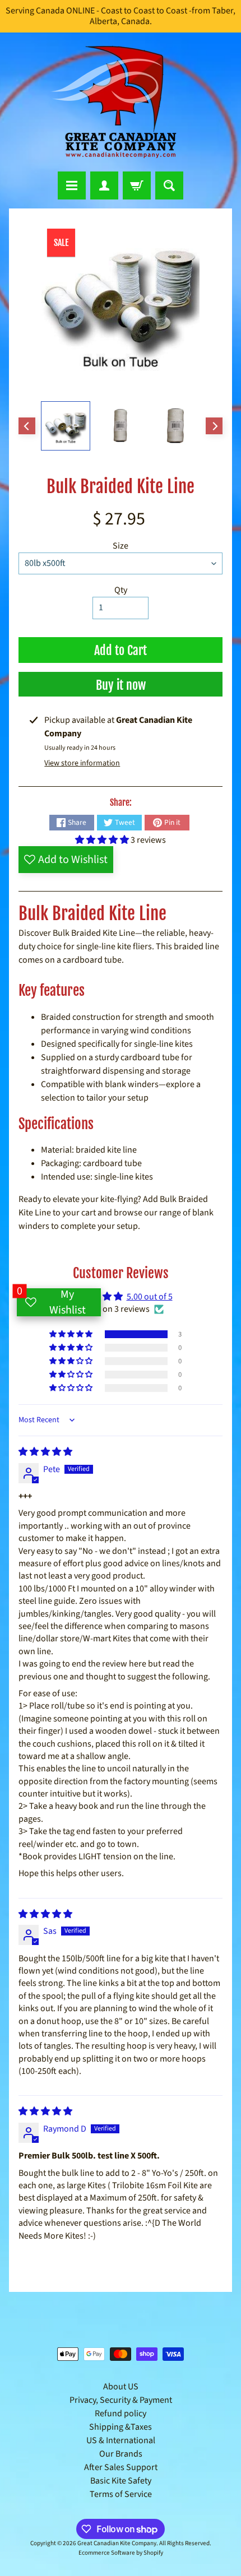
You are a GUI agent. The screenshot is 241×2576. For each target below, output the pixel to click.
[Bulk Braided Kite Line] (66, 426)
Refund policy (121, 2413)
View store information (82, 763)
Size (121, 546)
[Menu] (72, 185)
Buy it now (121, 685)
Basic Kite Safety (121, 2481)
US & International (121, 2440)
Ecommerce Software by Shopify (121, 2553)
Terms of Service (121, 2494)
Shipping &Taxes (121, 2427)
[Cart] (137, 185)
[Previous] (27, 426)
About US (121, 2387)
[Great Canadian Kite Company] (121, 102)
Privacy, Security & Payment (121, 2400)
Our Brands (121, 2454)
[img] (45, 1452)
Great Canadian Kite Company (117, 2543)
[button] (103, 840)
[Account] (104, 185)
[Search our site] (169, 185)
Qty (121, 590)
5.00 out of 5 (150, 1297)
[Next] (214, 426)
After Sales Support (121, 2467)
